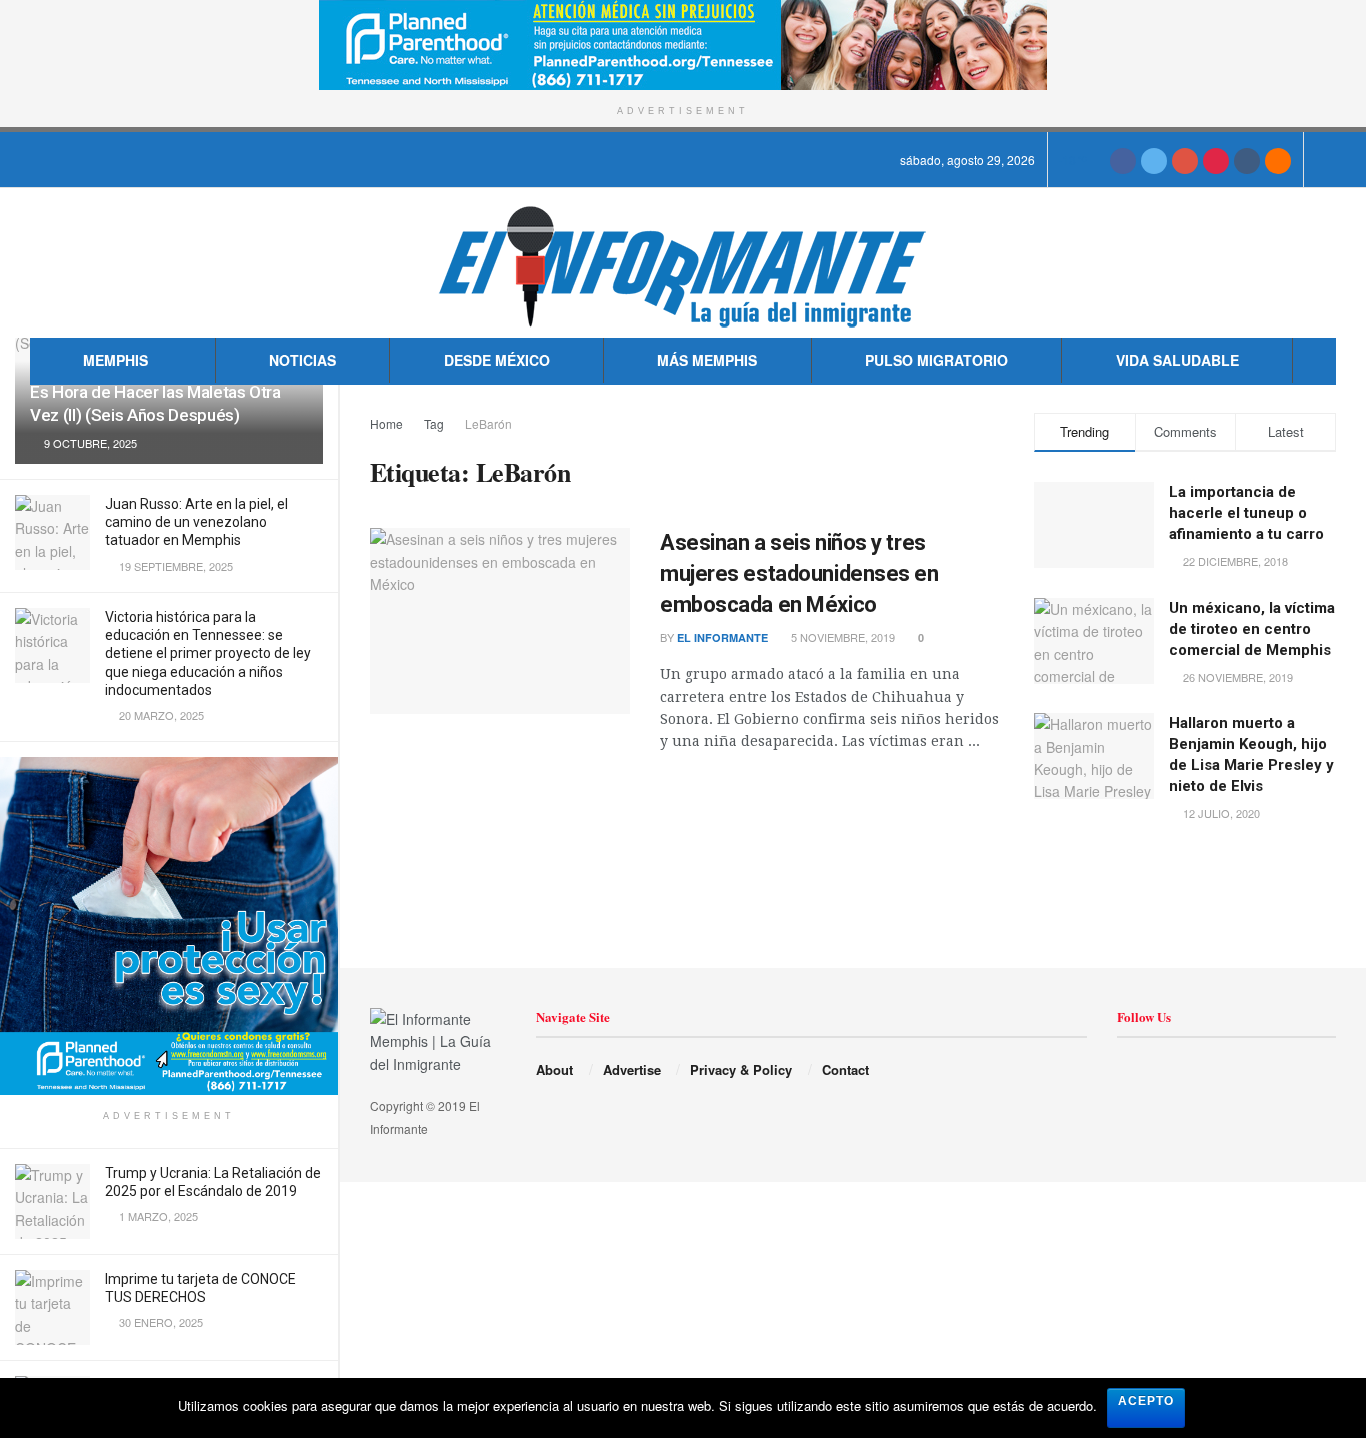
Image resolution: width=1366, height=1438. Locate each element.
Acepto (1146, 1401)
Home (386, 423)
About (554, 1069)
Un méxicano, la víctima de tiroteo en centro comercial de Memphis (1252, 629)
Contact (845, 1069)
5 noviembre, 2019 (841, 637)
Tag (434, 423)
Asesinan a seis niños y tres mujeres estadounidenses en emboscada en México (799, 573)
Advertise (632, 1069)
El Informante (722, 637)
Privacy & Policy (741, 1069)
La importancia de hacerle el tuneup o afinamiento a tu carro (1246, 513)
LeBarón (488, 423)
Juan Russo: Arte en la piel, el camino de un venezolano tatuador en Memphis (196, 522)
